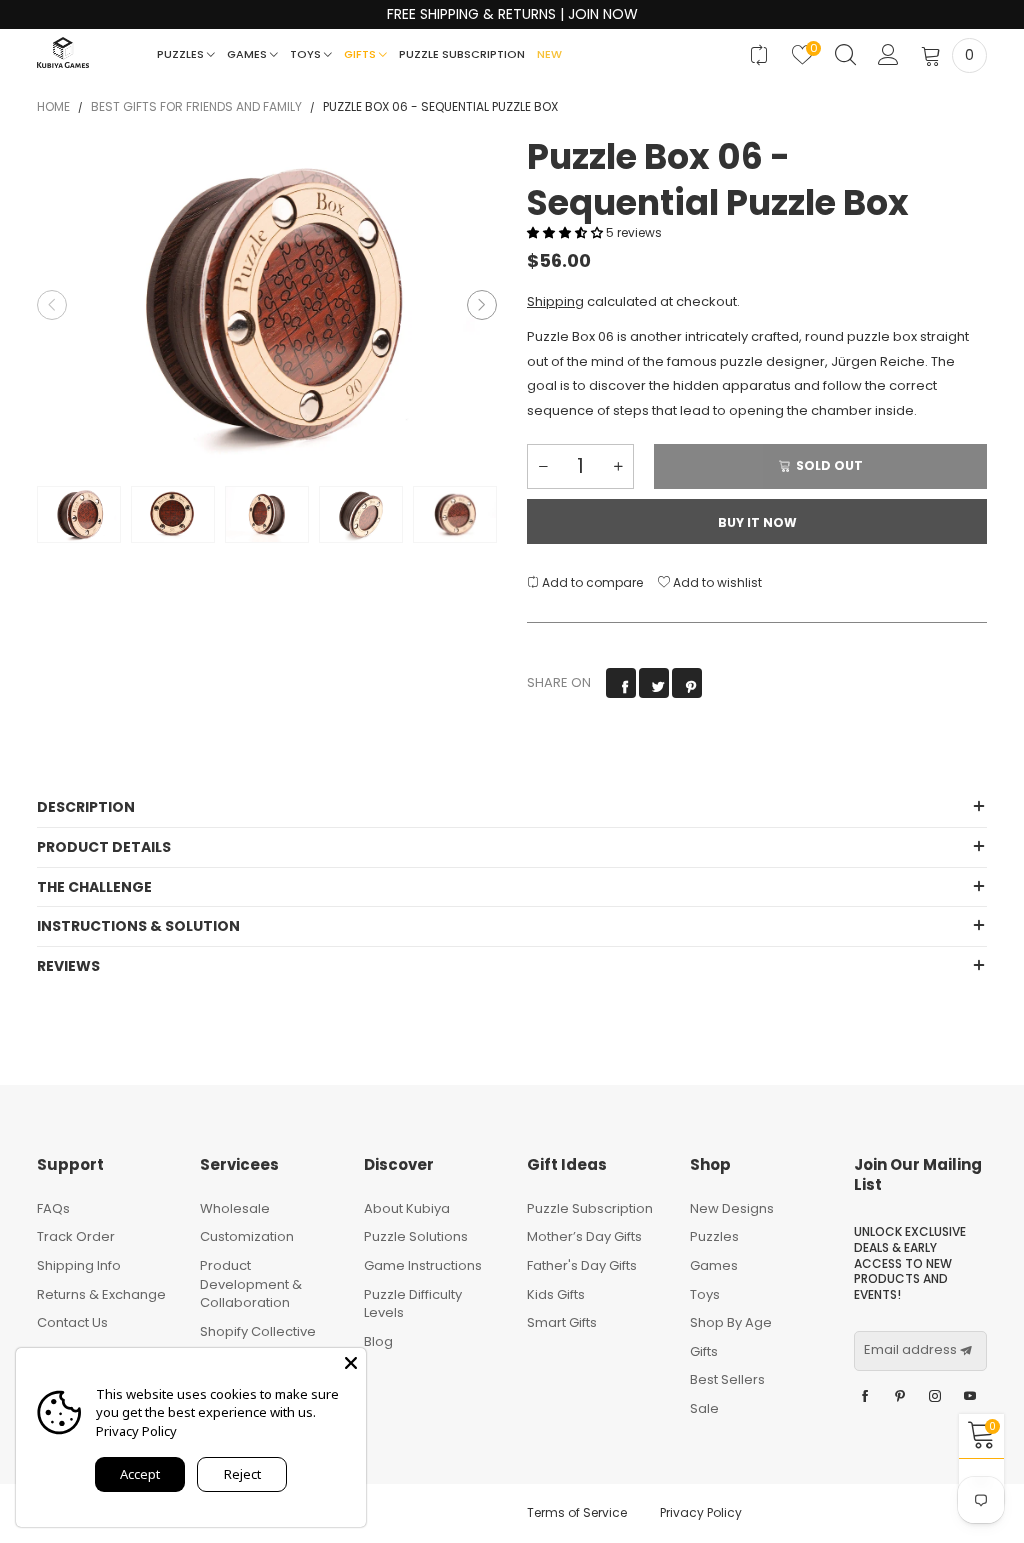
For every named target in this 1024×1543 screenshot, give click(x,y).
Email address (910, 1350)
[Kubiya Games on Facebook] (865, 1397)
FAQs (53, 1208)
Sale (704, 1408)
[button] (52, 305)
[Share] (621, 683)
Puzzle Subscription (462, 54)
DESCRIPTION (86, 807)
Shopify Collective (258, 1331)
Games (248, 54)
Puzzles (182, 54)
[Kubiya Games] (63, 52)
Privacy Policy (701, 1512)
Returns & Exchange (101, 1294)
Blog (378, 1341)
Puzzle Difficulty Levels (413, 1304)
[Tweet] (654, 683)
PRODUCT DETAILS (104, 847)
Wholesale (235, 1208)
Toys (307, 54)
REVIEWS (68, 966)
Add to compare (591, 582)
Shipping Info (79, 1265)
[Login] (888, 55)
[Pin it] (687, 683)
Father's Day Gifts (582, 1265)
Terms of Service (577, 1512)
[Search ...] (845, 55)
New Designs (732, 1208)
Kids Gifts (556, 1294)
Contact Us (72, 1322)
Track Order (76, 1236)
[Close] (351, 1363)
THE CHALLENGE (94, 887)
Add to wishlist (716, 582)
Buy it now (757, 522)
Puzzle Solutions (416, 1236)
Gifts (361, 54)
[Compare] (759, 55)
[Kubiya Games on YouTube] (970, 1397)
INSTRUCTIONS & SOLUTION (138, 926)
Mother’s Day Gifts (584, 1236)
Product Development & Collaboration (251, 1284)
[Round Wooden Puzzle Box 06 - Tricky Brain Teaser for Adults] (267, 305)
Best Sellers (727, 1379)
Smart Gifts (562, 1322)
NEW (549, 54)
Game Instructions (423, 1265)
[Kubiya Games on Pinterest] (900, 1397)
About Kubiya (407, 1208)
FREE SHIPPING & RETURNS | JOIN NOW (512, 14)
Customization (247, 1236)
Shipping (555, 301)
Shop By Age (731, 1322)
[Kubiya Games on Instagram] (935, 1397)
